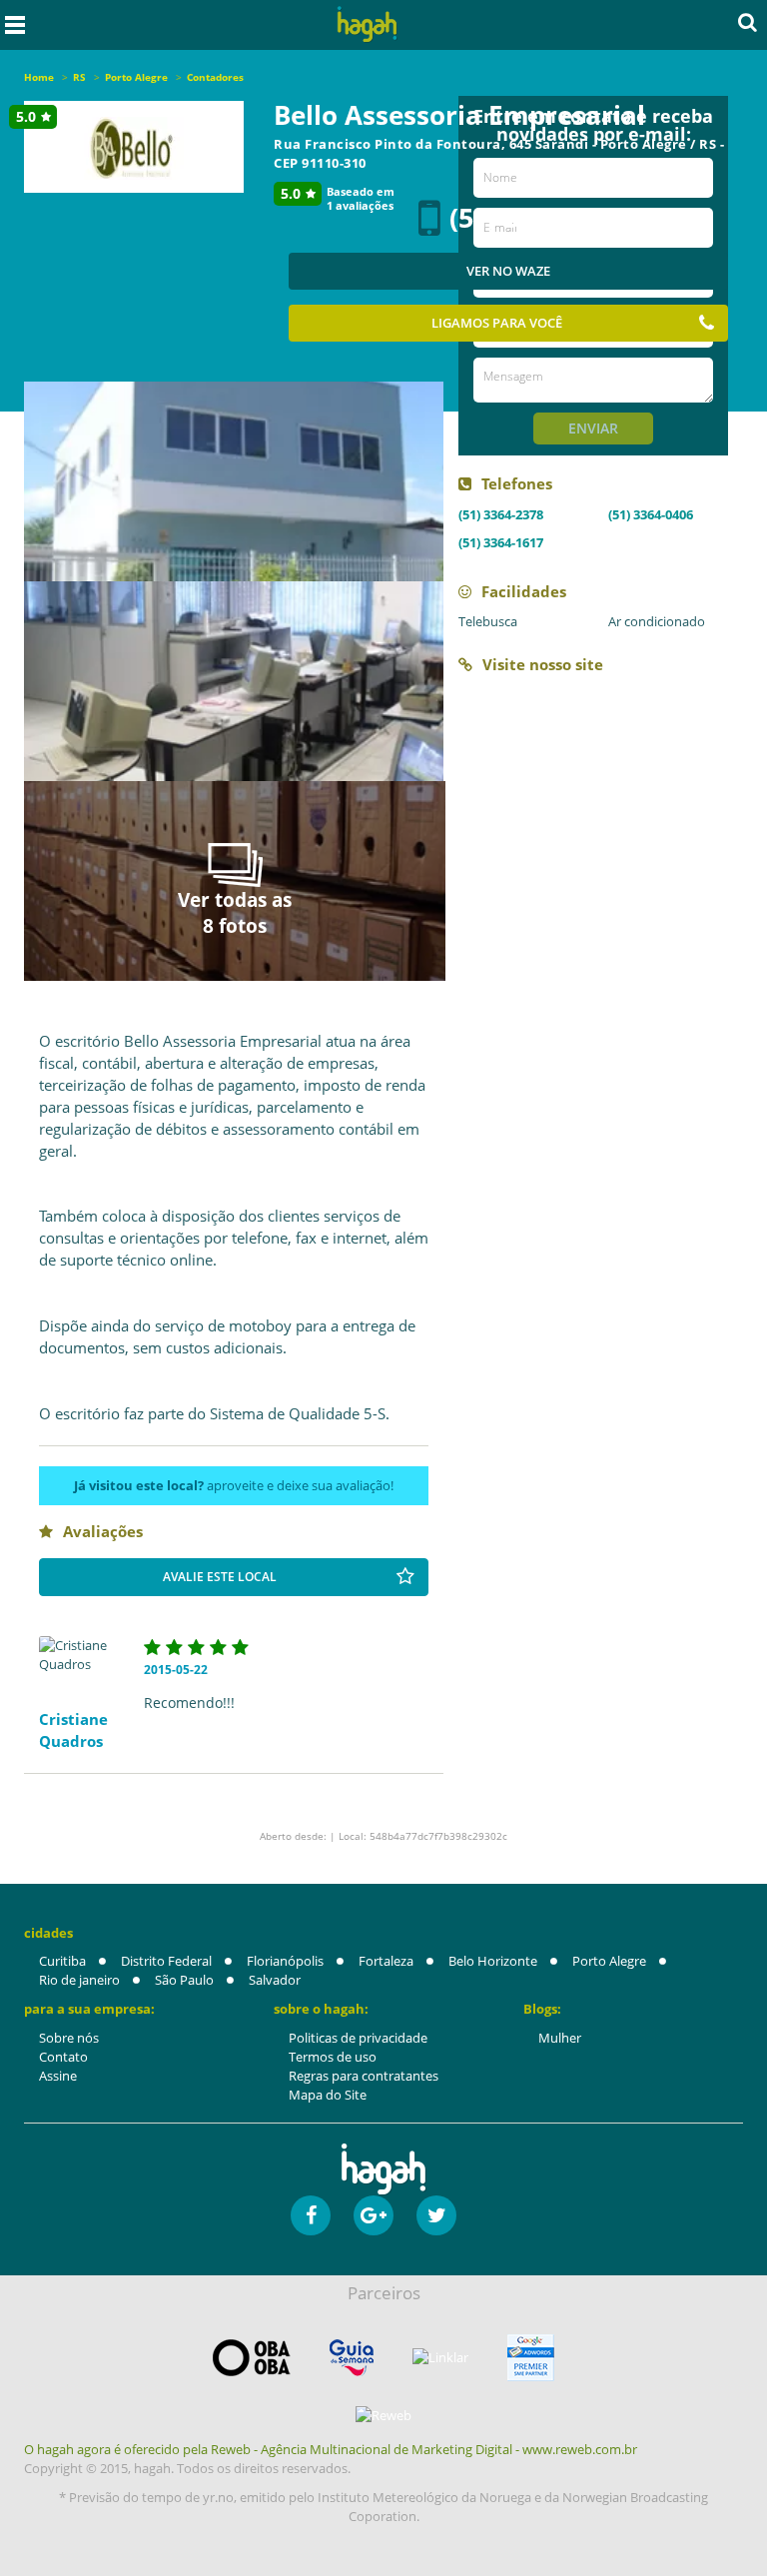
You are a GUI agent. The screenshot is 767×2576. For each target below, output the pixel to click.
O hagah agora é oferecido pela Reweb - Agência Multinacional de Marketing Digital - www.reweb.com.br (331, 2449)
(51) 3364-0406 (651, 514)
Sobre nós (69, 2038)
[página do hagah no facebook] (311, 2215)
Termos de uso (333, 2057)
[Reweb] (383, 2415)
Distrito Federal (166, 1961)
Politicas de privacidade (358, 2038)
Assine (58, 2076)
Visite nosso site (543, 664)
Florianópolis (285, 1961)
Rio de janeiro (79, 1980)
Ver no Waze (508, 271)
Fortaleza (386, 1961)
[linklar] (440, 2358)
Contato (63, 2057)
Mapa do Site (328, 2095)
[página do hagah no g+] (374, 2215)
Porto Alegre (609, 1961)
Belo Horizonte (493, 1961)
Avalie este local (220, 1577)
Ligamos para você (497, 323)
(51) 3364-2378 (501, 514)
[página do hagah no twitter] (436, 2215)
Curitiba (62, 1961)
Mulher (560, 2038)
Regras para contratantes (364, 2076)
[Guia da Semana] (352, 2358)
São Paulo (184, 1980)
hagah (368, 24)
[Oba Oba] (252, 2358)
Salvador (275, 1980)
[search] (748, 22)
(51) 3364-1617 (501, 542)
